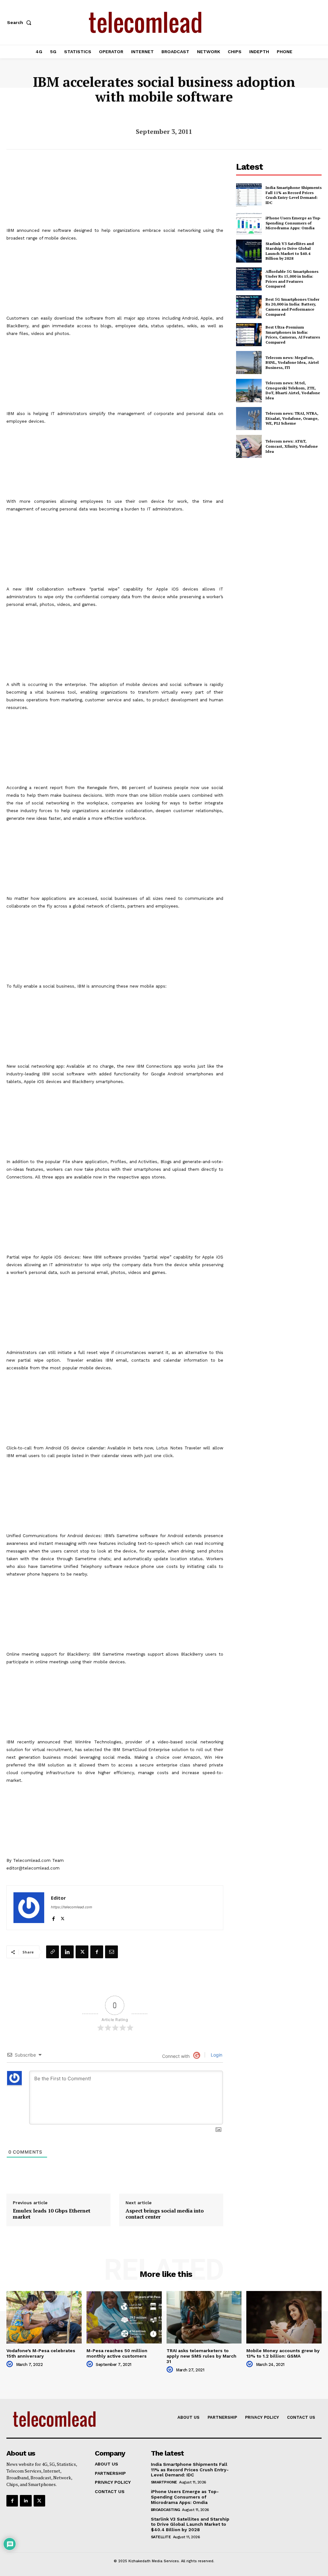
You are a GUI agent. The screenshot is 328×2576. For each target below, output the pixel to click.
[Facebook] (53, 1917)
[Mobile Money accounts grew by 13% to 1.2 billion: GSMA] (284, 2317)
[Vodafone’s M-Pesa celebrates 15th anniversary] (44, 2317)
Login (216, 2055)
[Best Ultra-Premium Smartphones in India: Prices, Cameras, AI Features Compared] (249, 335)
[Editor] (29, 1908)
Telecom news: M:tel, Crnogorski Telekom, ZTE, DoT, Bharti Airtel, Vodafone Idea (293, 390)
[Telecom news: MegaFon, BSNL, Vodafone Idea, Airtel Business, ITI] (249, 363)
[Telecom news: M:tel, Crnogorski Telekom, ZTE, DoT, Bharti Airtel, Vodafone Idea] (249, 390)
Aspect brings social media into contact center (165, 2214)
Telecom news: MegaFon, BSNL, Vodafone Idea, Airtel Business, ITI (292, 363)
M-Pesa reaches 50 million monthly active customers (117, 2353)
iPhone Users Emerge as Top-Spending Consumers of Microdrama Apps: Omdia (293, 223)
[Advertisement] (282, 510)
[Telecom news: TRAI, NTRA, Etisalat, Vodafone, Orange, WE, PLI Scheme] (249, 419)
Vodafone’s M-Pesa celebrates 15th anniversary (41, 2353)
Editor (58, 1898)
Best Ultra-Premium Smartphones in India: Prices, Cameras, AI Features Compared (293, 335)
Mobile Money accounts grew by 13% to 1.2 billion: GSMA (283, 2353)
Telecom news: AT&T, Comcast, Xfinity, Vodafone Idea (292, 446)
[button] (20, 22)
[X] (63, 1917)
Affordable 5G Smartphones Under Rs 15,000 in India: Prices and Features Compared (292, 279)
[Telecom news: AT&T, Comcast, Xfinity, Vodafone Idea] (249, 446)
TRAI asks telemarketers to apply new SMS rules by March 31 (201, 2356)
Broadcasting (165, 2510)
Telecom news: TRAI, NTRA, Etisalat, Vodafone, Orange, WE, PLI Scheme (292, 418)
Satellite (161, 2537)
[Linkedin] (67, 1952)
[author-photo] (11, 2364)
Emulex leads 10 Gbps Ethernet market (52, 2214)
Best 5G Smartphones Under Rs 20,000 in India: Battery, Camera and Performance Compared (292, 307)
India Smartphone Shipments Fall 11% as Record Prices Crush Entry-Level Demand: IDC (294, 195)
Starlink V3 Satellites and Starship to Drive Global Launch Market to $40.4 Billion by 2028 (290, 251)
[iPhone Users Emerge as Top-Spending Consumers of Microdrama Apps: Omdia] (249, 223)
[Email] (111, 1952)
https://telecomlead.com (72, 1907)
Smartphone (164, 2482)
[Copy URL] (53, 1952)
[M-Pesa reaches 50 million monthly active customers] (124, 2317)
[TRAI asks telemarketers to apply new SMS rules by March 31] (204, 2317)
